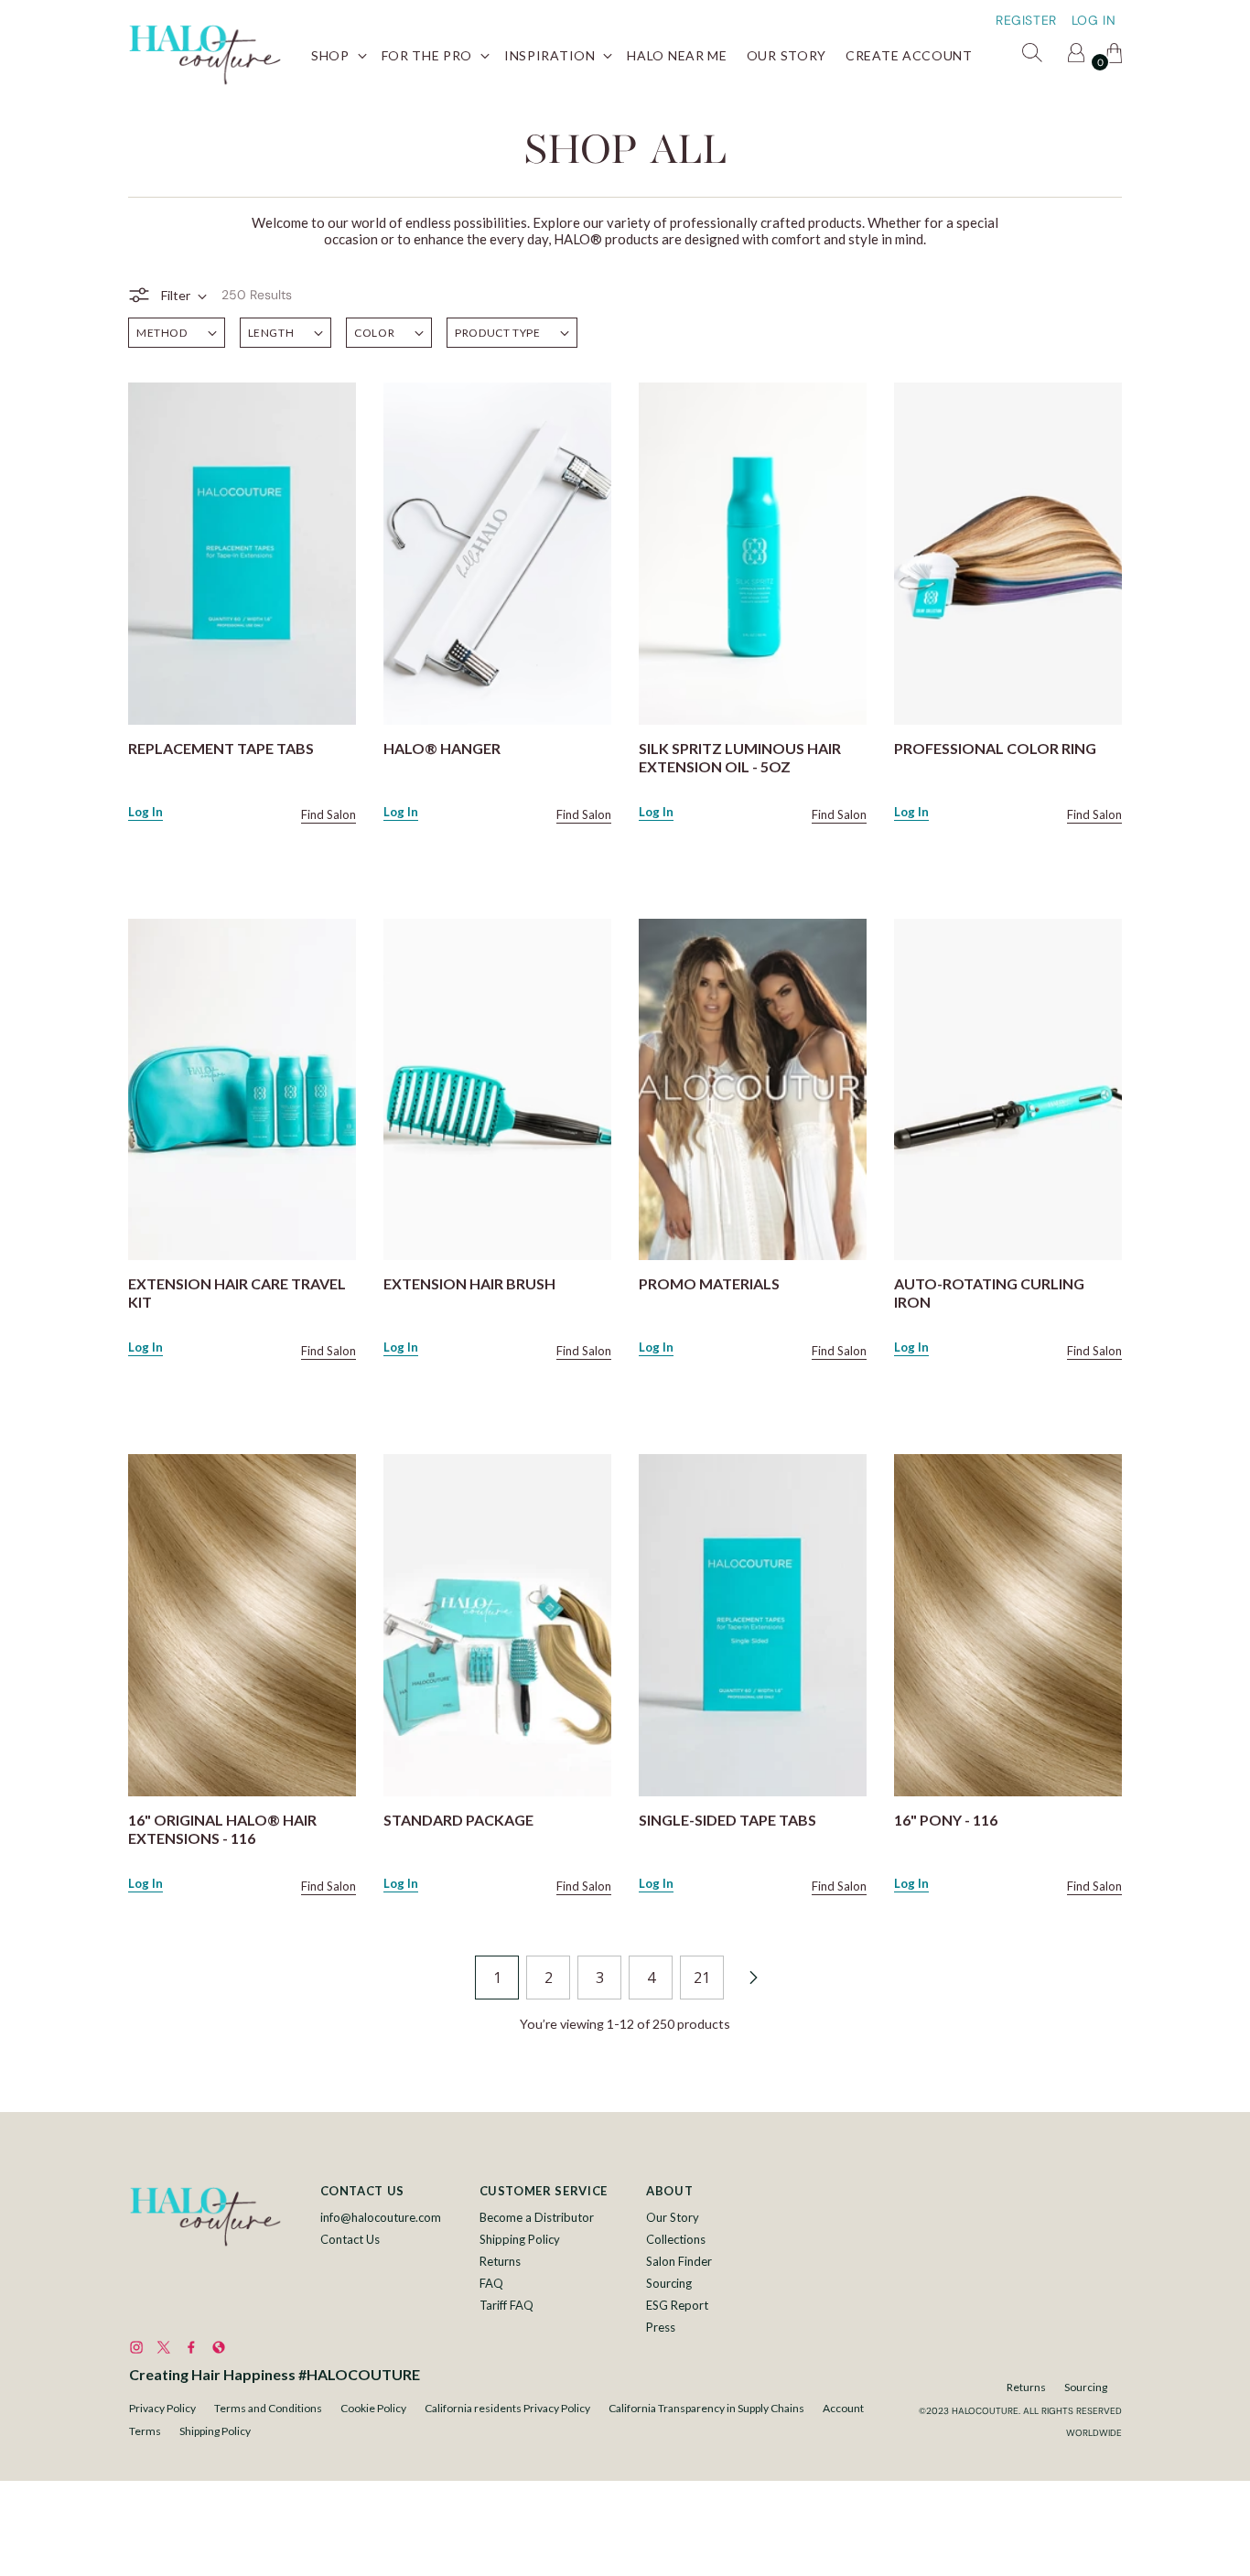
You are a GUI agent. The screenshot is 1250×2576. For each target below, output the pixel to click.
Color (374, 333)
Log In (145, 812)
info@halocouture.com (381, 2217)
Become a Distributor (537, 2217)
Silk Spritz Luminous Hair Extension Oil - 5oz (740, 757)
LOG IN (1094, 20)
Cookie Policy (373, 2408)
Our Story (673, 2217)
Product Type (497, 333)
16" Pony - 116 (946, 1820)
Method (162, 333)
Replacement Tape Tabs (221, 748)
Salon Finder (679, 2261)
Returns (500, 2261)
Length (271, 333)
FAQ (491, 2283)
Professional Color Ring (995, 748)
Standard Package (458, 1820)
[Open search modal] (1035, 56)
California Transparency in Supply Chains (706, 2408)
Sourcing (669, 2283)
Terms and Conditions (268, 2408)
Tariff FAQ (506, 2305)
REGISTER (1026, 20)
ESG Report (677, 2305)
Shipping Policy (520, 2239)
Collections (676, 2239)
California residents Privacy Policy (507, 2408)
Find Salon (329, 814)
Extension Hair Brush (469, 1283)
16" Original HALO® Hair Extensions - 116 (222, 1829)
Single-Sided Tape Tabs (727, 1820)
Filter (176, 295)
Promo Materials (709, 1283)
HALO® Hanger (442, 748)
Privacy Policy (162, 2408)
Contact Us (350, 2239)
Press (661, 2327)
